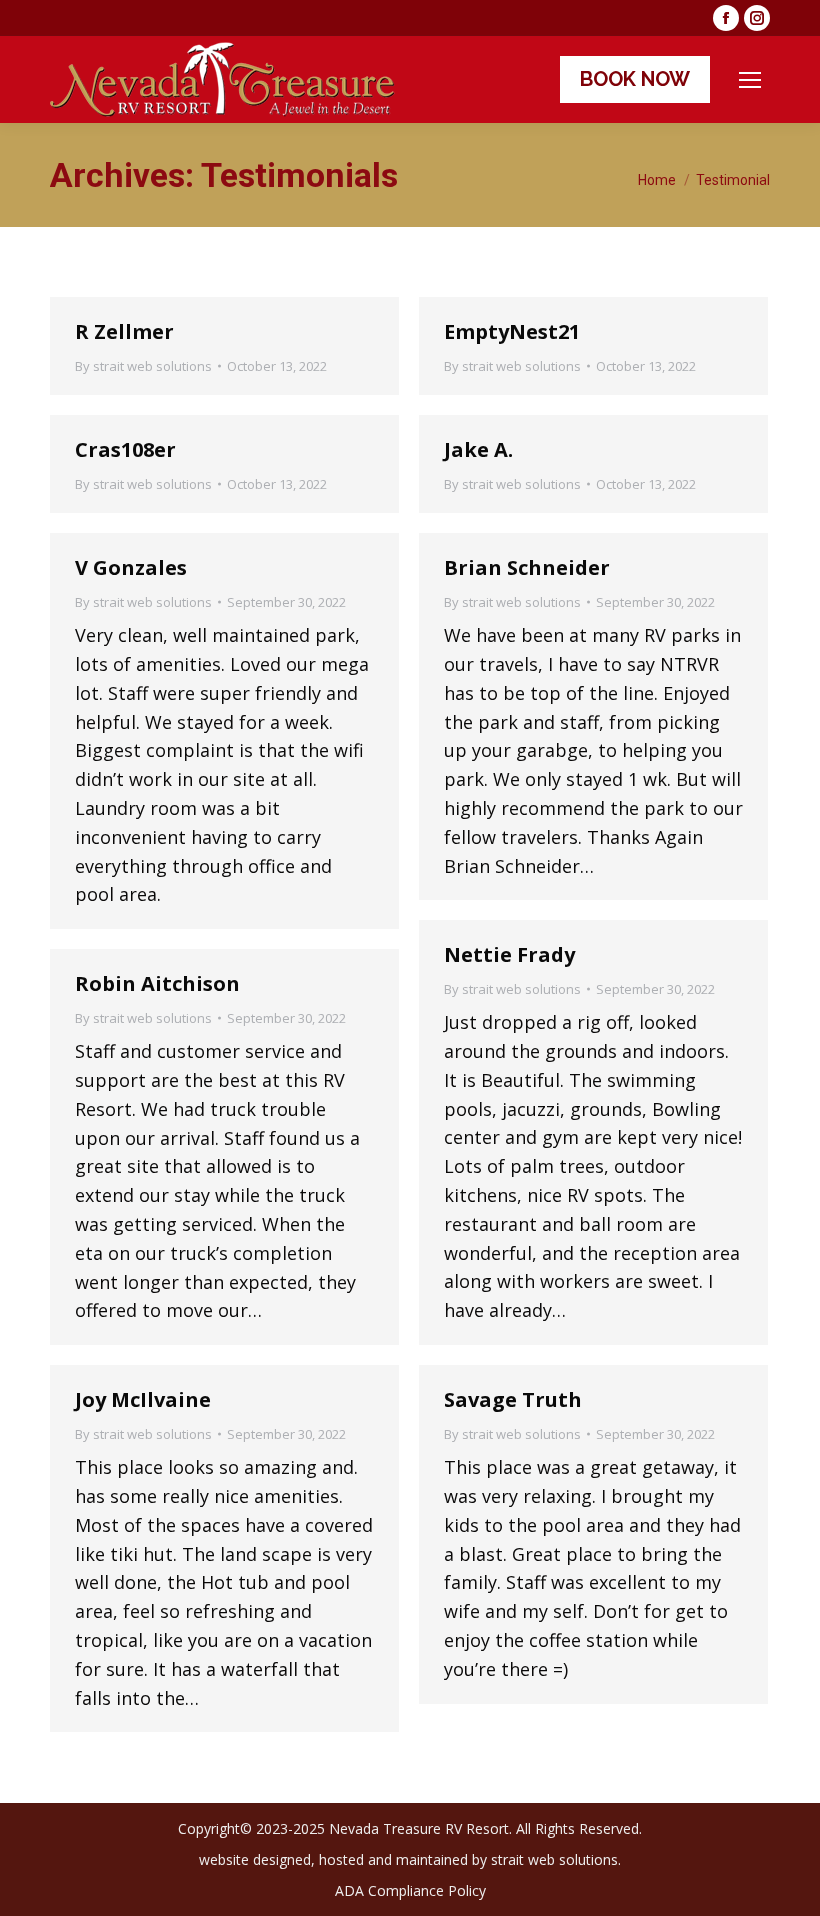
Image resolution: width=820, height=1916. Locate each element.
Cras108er (125, 449)
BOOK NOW (635, 79)
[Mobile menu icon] (750, 80)
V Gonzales (131, 567)
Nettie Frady (509, 954)
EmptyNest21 (512, 331)
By (143, 366)
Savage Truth (513, 1399)
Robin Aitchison (157, 983)
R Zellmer (124, 331)
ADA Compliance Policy (410, 1890)
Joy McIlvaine (143, 1399)
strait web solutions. (556, 1859)
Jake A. (478, 449)
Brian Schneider (527, 567)
